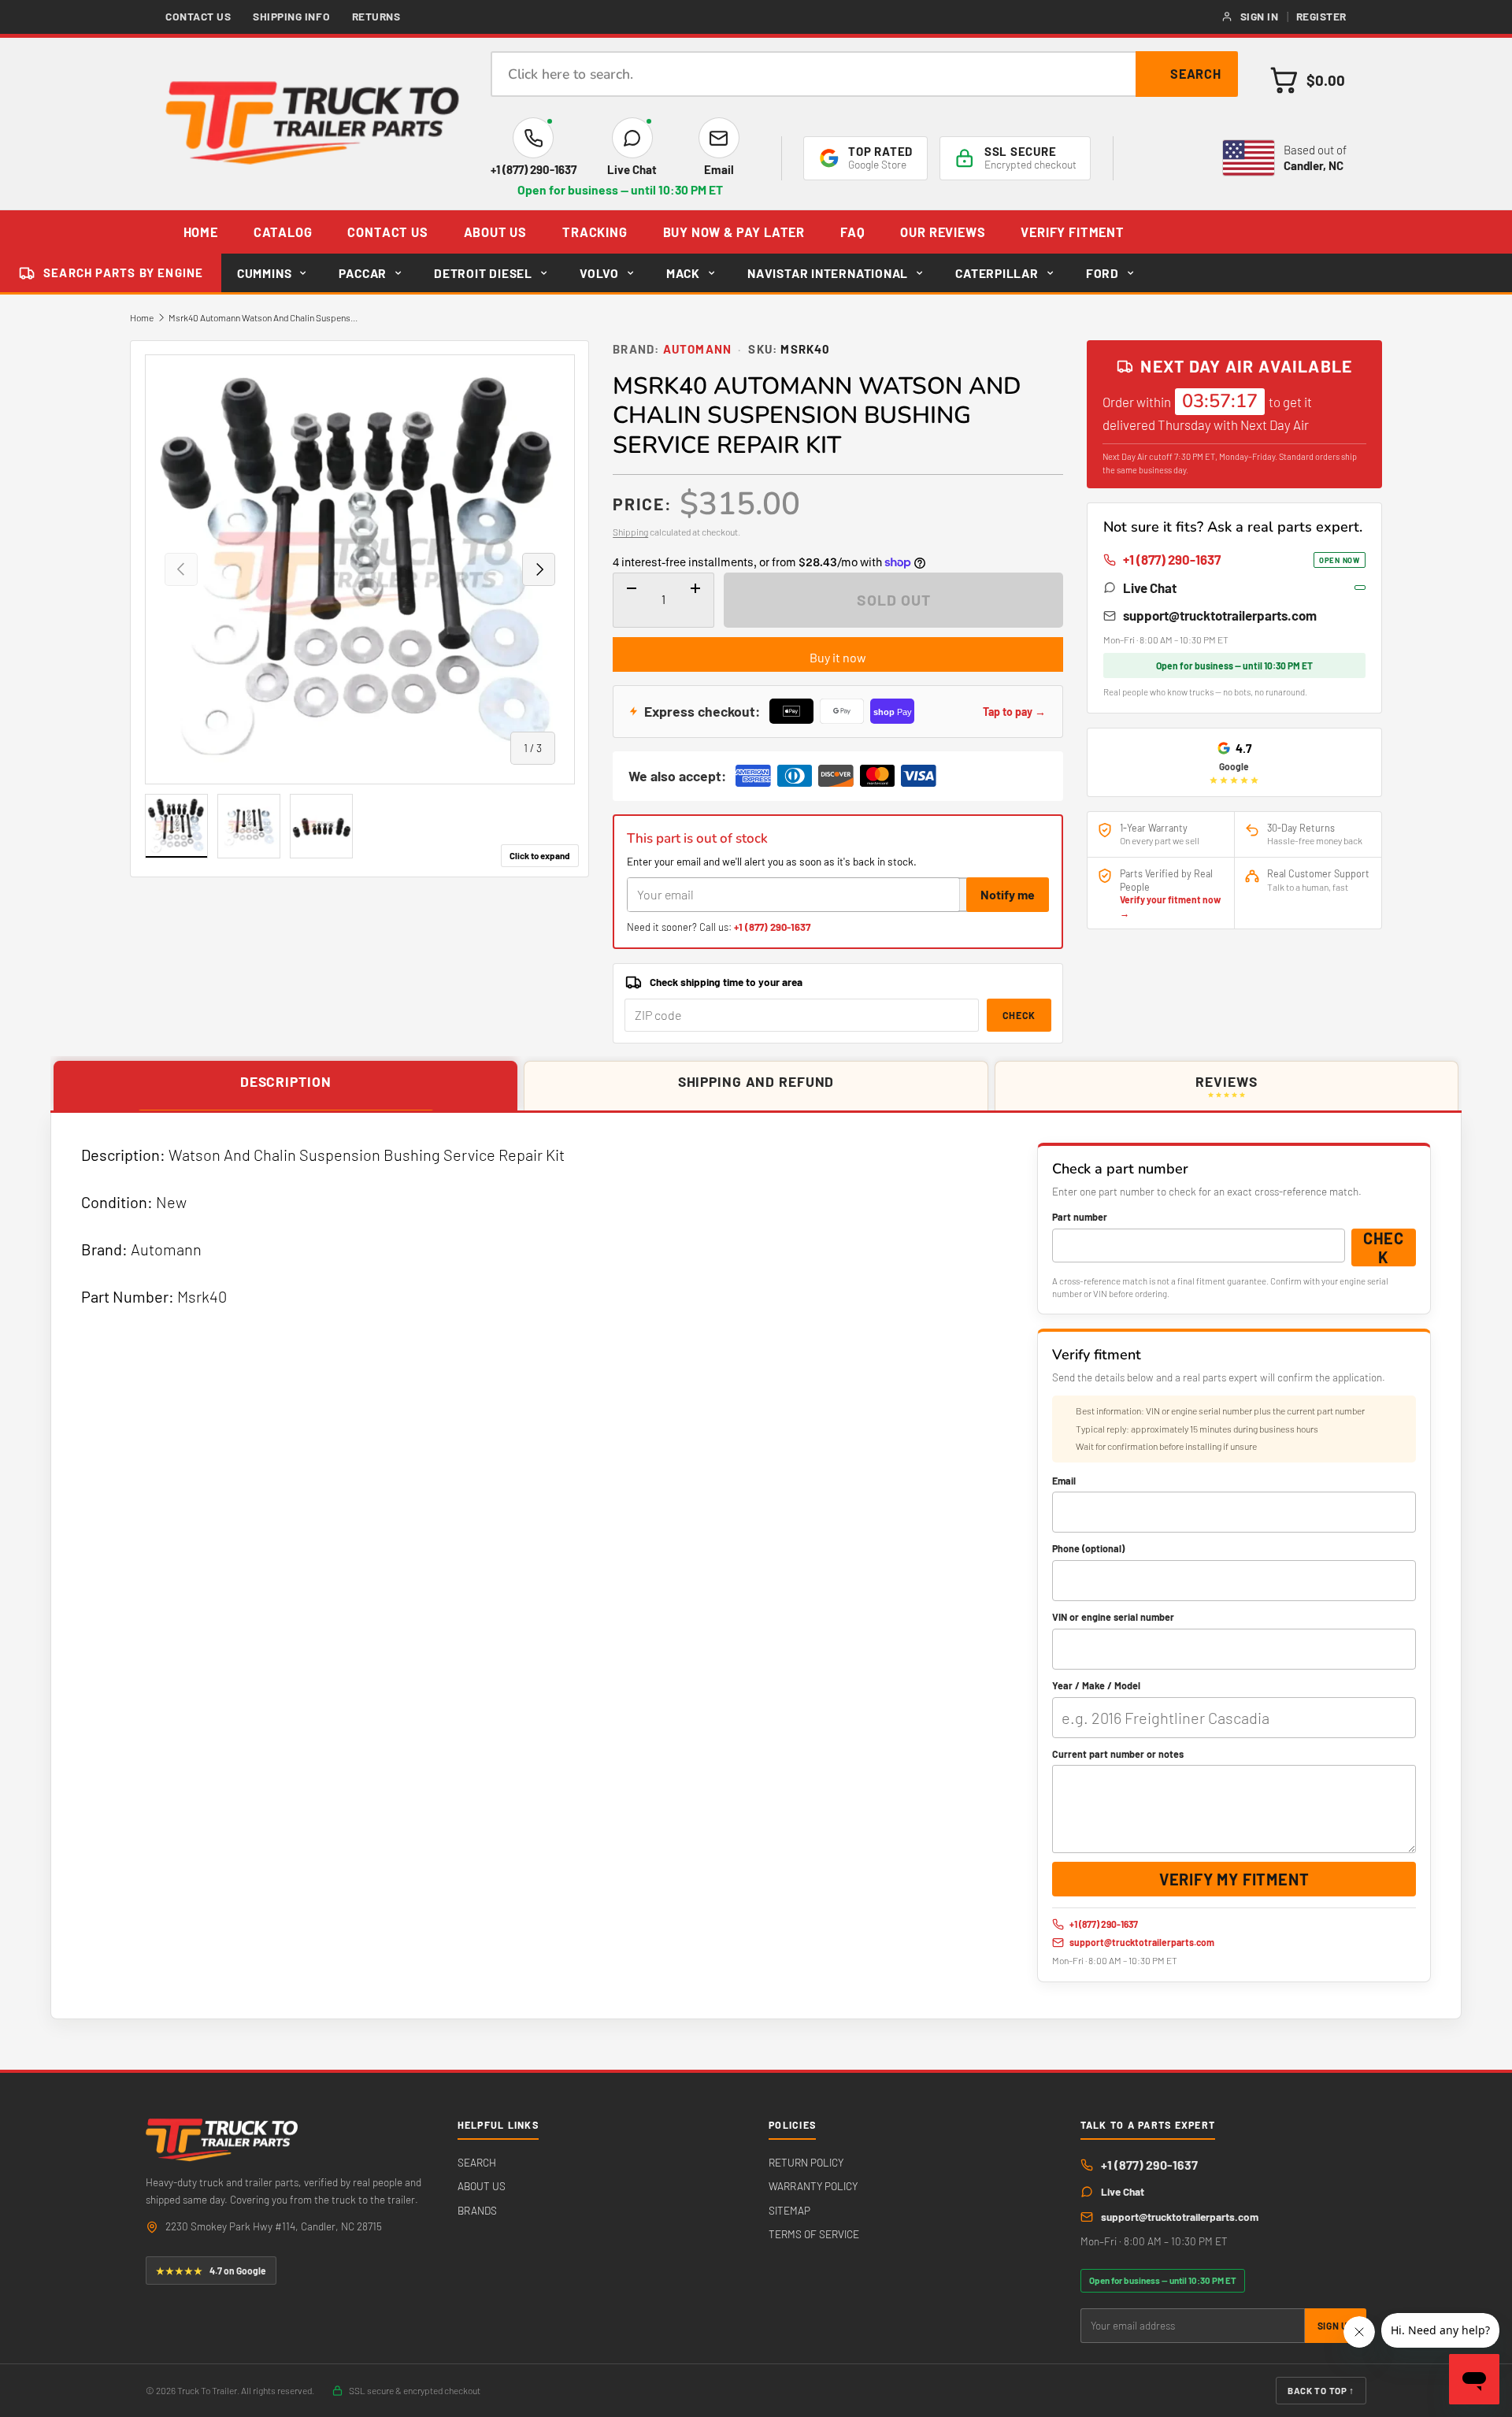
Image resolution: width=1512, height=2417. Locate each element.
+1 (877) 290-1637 (772, 927)
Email (1064, 1481)
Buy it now (838, 657)
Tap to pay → (1014, 712)
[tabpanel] (756, 1566)
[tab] (285, 1087)
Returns (376, 16)
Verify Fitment (1072, 232)
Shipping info (291, 16)
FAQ (852, 232)
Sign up (1336, 2326)
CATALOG (283, 232)
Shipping (630, 532)
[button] (1308, 80)
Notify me (1008, 894)
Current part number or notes (1118, 1754)
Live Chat (1150, 588)
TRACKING (595, 232)
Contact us (198, 16)
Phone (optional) (1088, 1548)
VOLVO (599, 273)
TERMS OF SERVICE (814, 2234)
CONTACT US (387, 232)
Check (1019, 1015)
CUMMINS (264, 273)
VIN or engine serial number (1113, 1617)
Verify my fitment (1234, 1879)
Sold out (894, 600)
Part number (1080, 1217)
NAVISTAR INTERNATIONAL (828, 273)
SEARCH (477, 2162)
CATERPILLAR (997, 273)
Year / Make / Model (1096, 1685)
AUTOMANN (698, 349)
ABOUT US (496, 232)
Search (1196, 74)
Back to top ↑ (1321, 2390)
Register (1321, 16)
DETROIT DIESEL (483, 273)
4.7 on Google (211, 2271)
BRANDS (477, 2210)
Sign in (1260, 16)
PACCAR (363, 273)
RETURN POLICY (806, 2162)
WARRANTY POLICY (813, 2186)
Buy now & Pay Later (734, 232)
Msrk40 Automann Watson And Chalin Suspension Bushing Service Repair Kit (263, 317)
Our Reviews (943, 232)
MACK (683, 273)
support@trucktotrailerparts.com (1220, 615)
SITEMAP (789, 2210)
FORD (1102, 273)
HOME (201, 232)
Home (142, 317)
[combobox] (864, 74)
